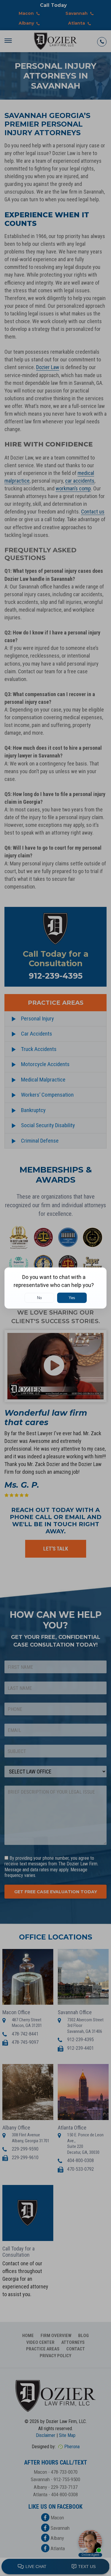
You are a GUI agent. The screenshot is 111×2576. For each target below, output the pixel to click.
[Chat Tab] (55, 1288)
